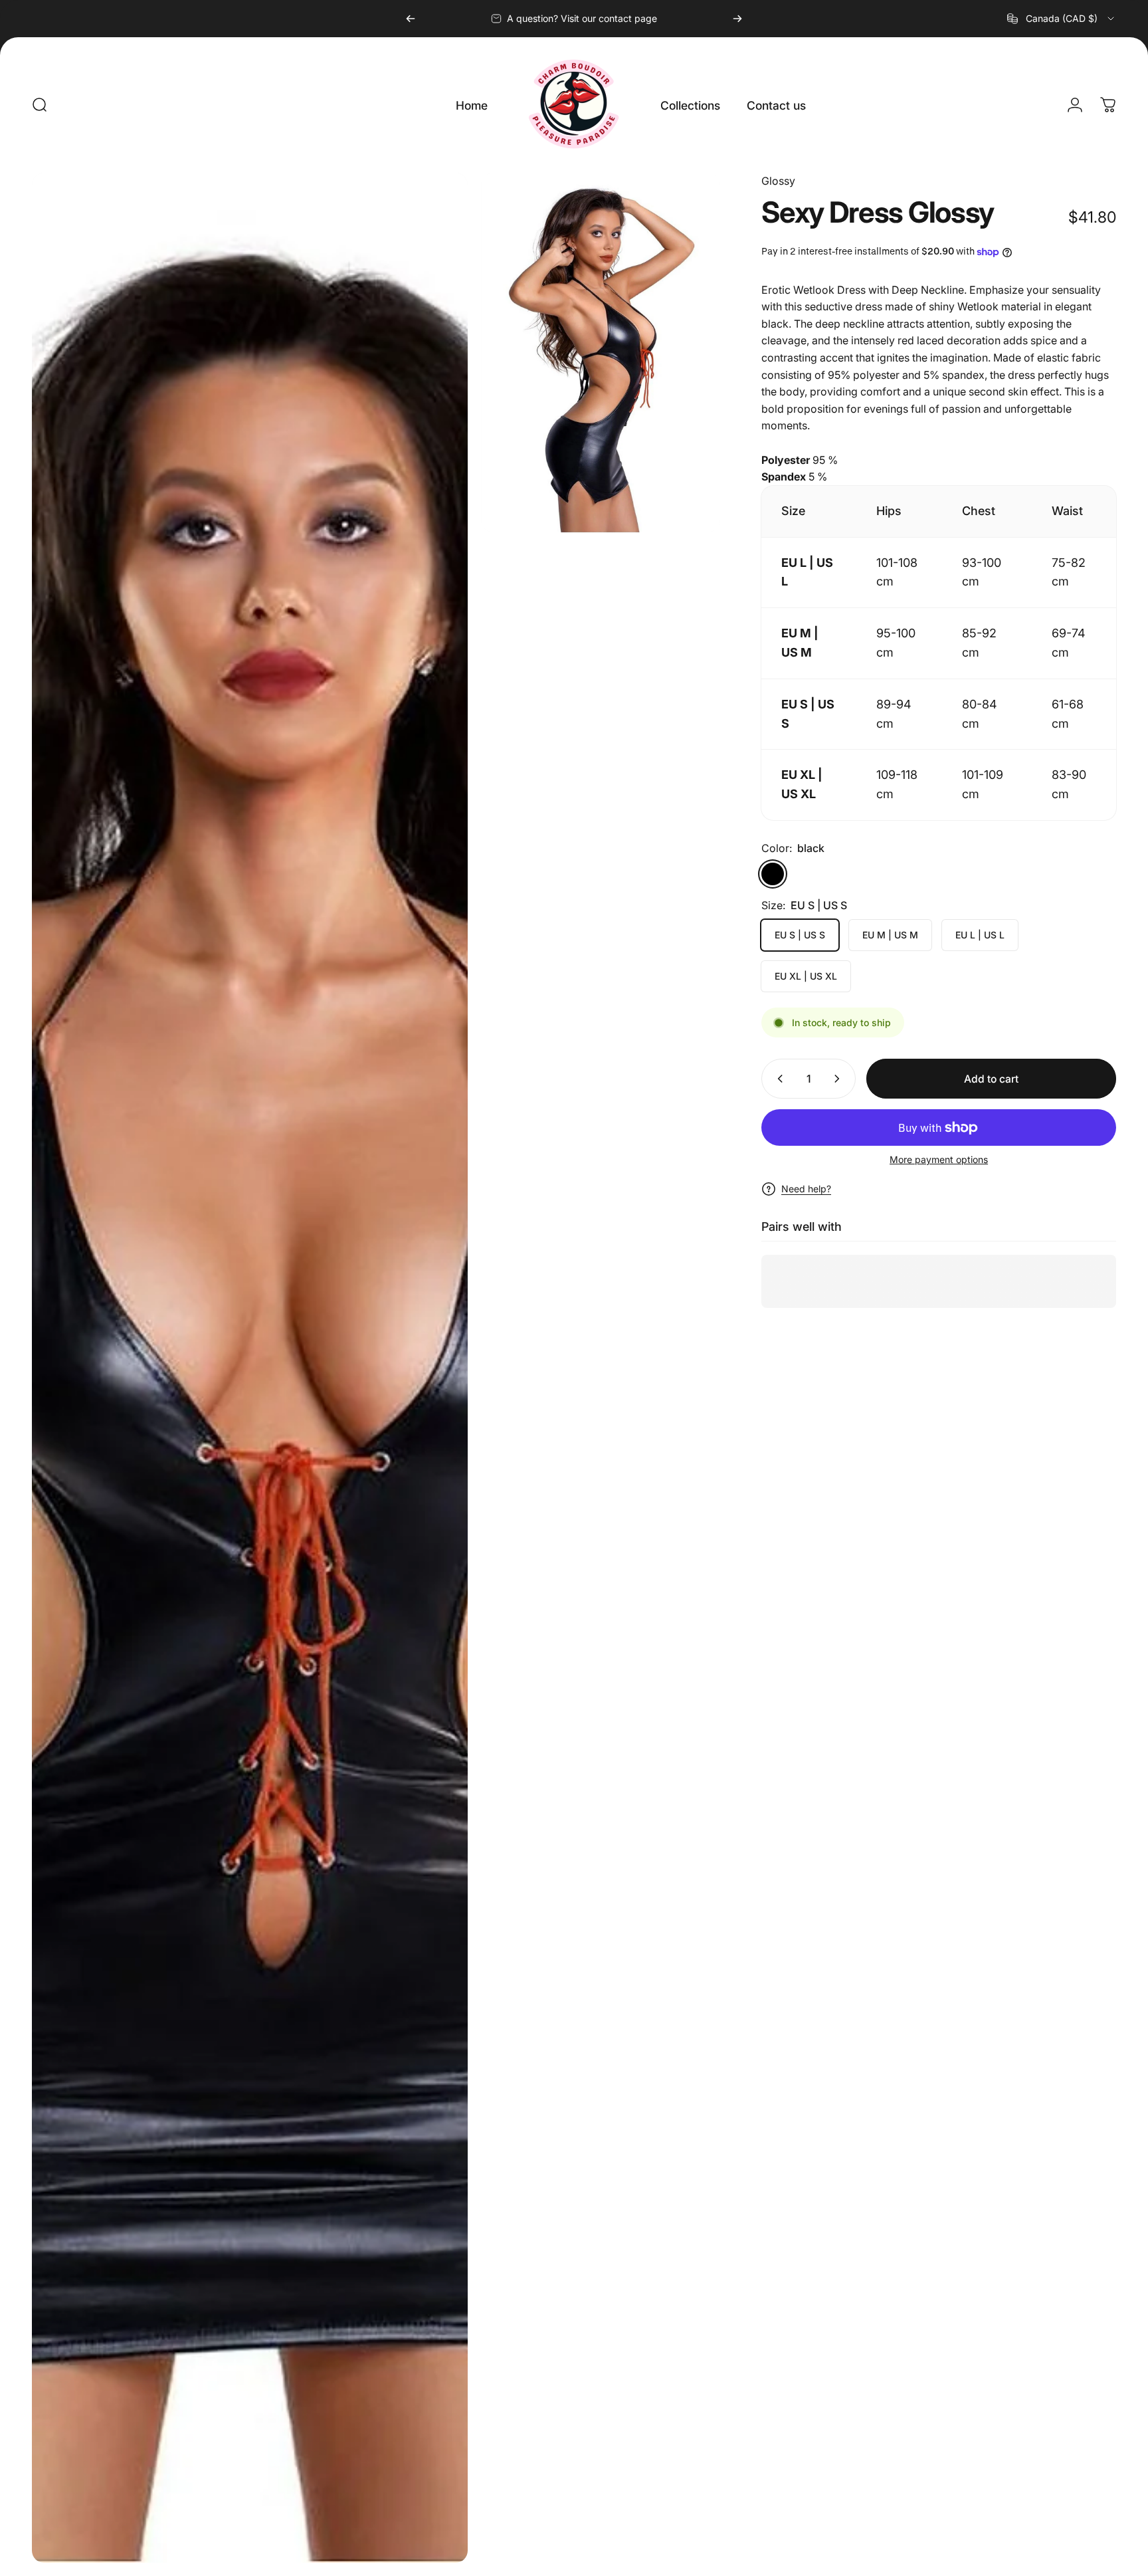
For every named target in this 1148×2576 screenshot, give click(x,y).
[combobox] (1062, 19)
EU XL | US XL (806, 976)
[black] (773, 874)
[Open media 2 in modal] (601, 353)
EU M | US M (890, 935)
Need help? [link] (806, 1189)
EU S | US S (800, 935)
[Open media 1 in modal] (250, 1368)
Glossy (778, 181)
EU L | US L (980, 935)
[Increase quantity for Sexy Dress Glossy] (840, 1079)
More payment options (939, 1159)
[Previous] (411, 19)
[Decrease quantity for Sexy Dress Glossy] (777, 1079)
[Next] (737, 19)
